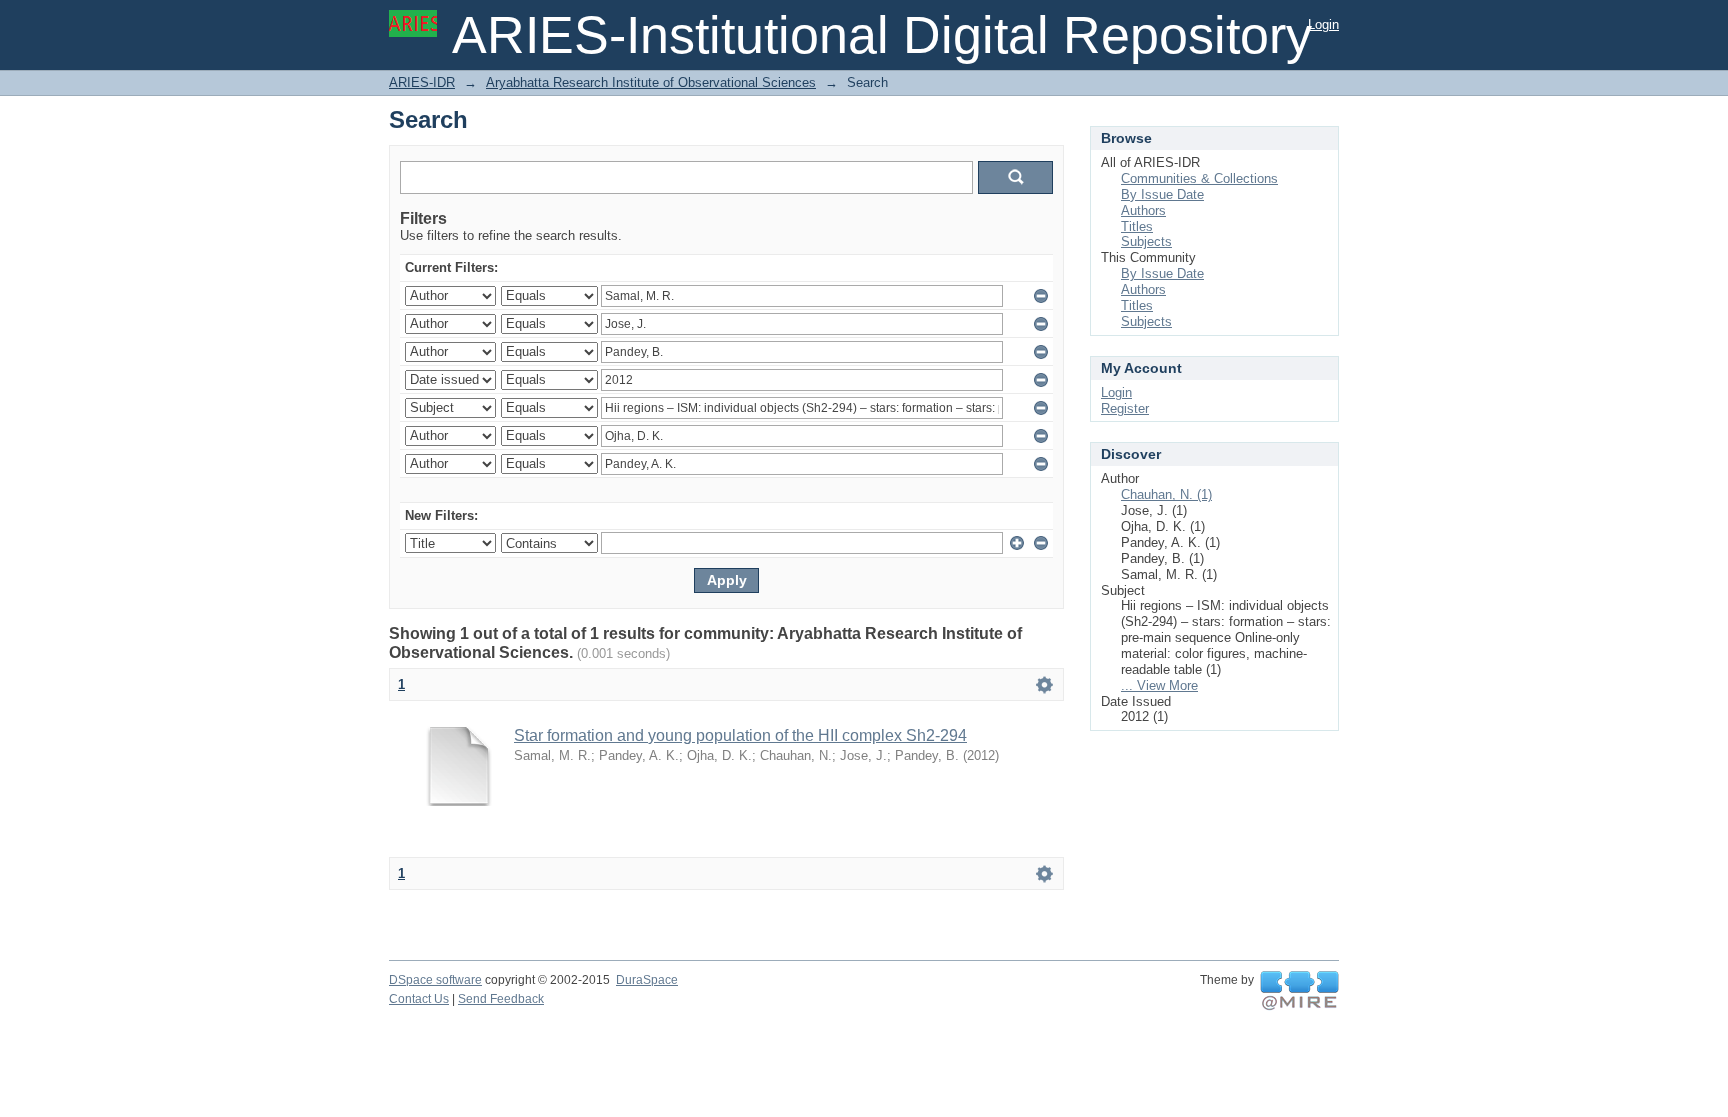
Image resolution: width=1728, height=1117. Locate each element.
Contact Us (419, 999)
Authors (1143, 210)
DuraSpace (647, 980)
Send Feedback (501, 999)
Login (1323, 24)
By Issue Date (1162, 194)
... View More (1159, 685)
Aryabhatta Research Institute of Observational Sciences (651, 82)
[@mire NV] (1299, 991)
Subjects (1146, 241)
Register (1125, 408)
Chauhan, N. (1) (1166, 494)
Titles (1137, 226)
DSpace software (435, 980)
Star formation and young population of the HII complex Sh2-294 (740, 735)
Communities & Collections (1199, 178)
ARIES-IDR (422, 82)
